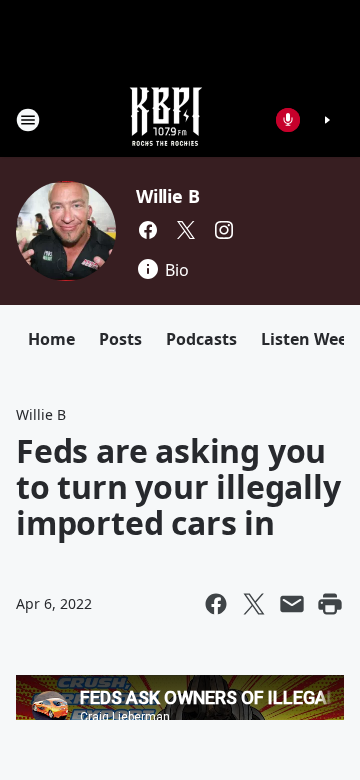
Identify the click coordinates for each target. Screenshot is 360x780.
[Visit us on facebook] (148, 230)
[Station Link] (166, 119)
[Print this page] (330, 604)
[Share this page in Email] (292, 604)
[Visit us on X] (186, 230)
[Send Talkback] (288, 120)
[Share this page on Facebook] (216, 604)
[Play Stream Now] (327, 120)
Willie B (167, 196)
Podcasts (201, 339)
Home (51, 339)
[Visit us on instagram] (224, 230)
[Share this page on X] (254, 604)
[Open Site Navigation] (28, 120)
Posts (120, 339)
